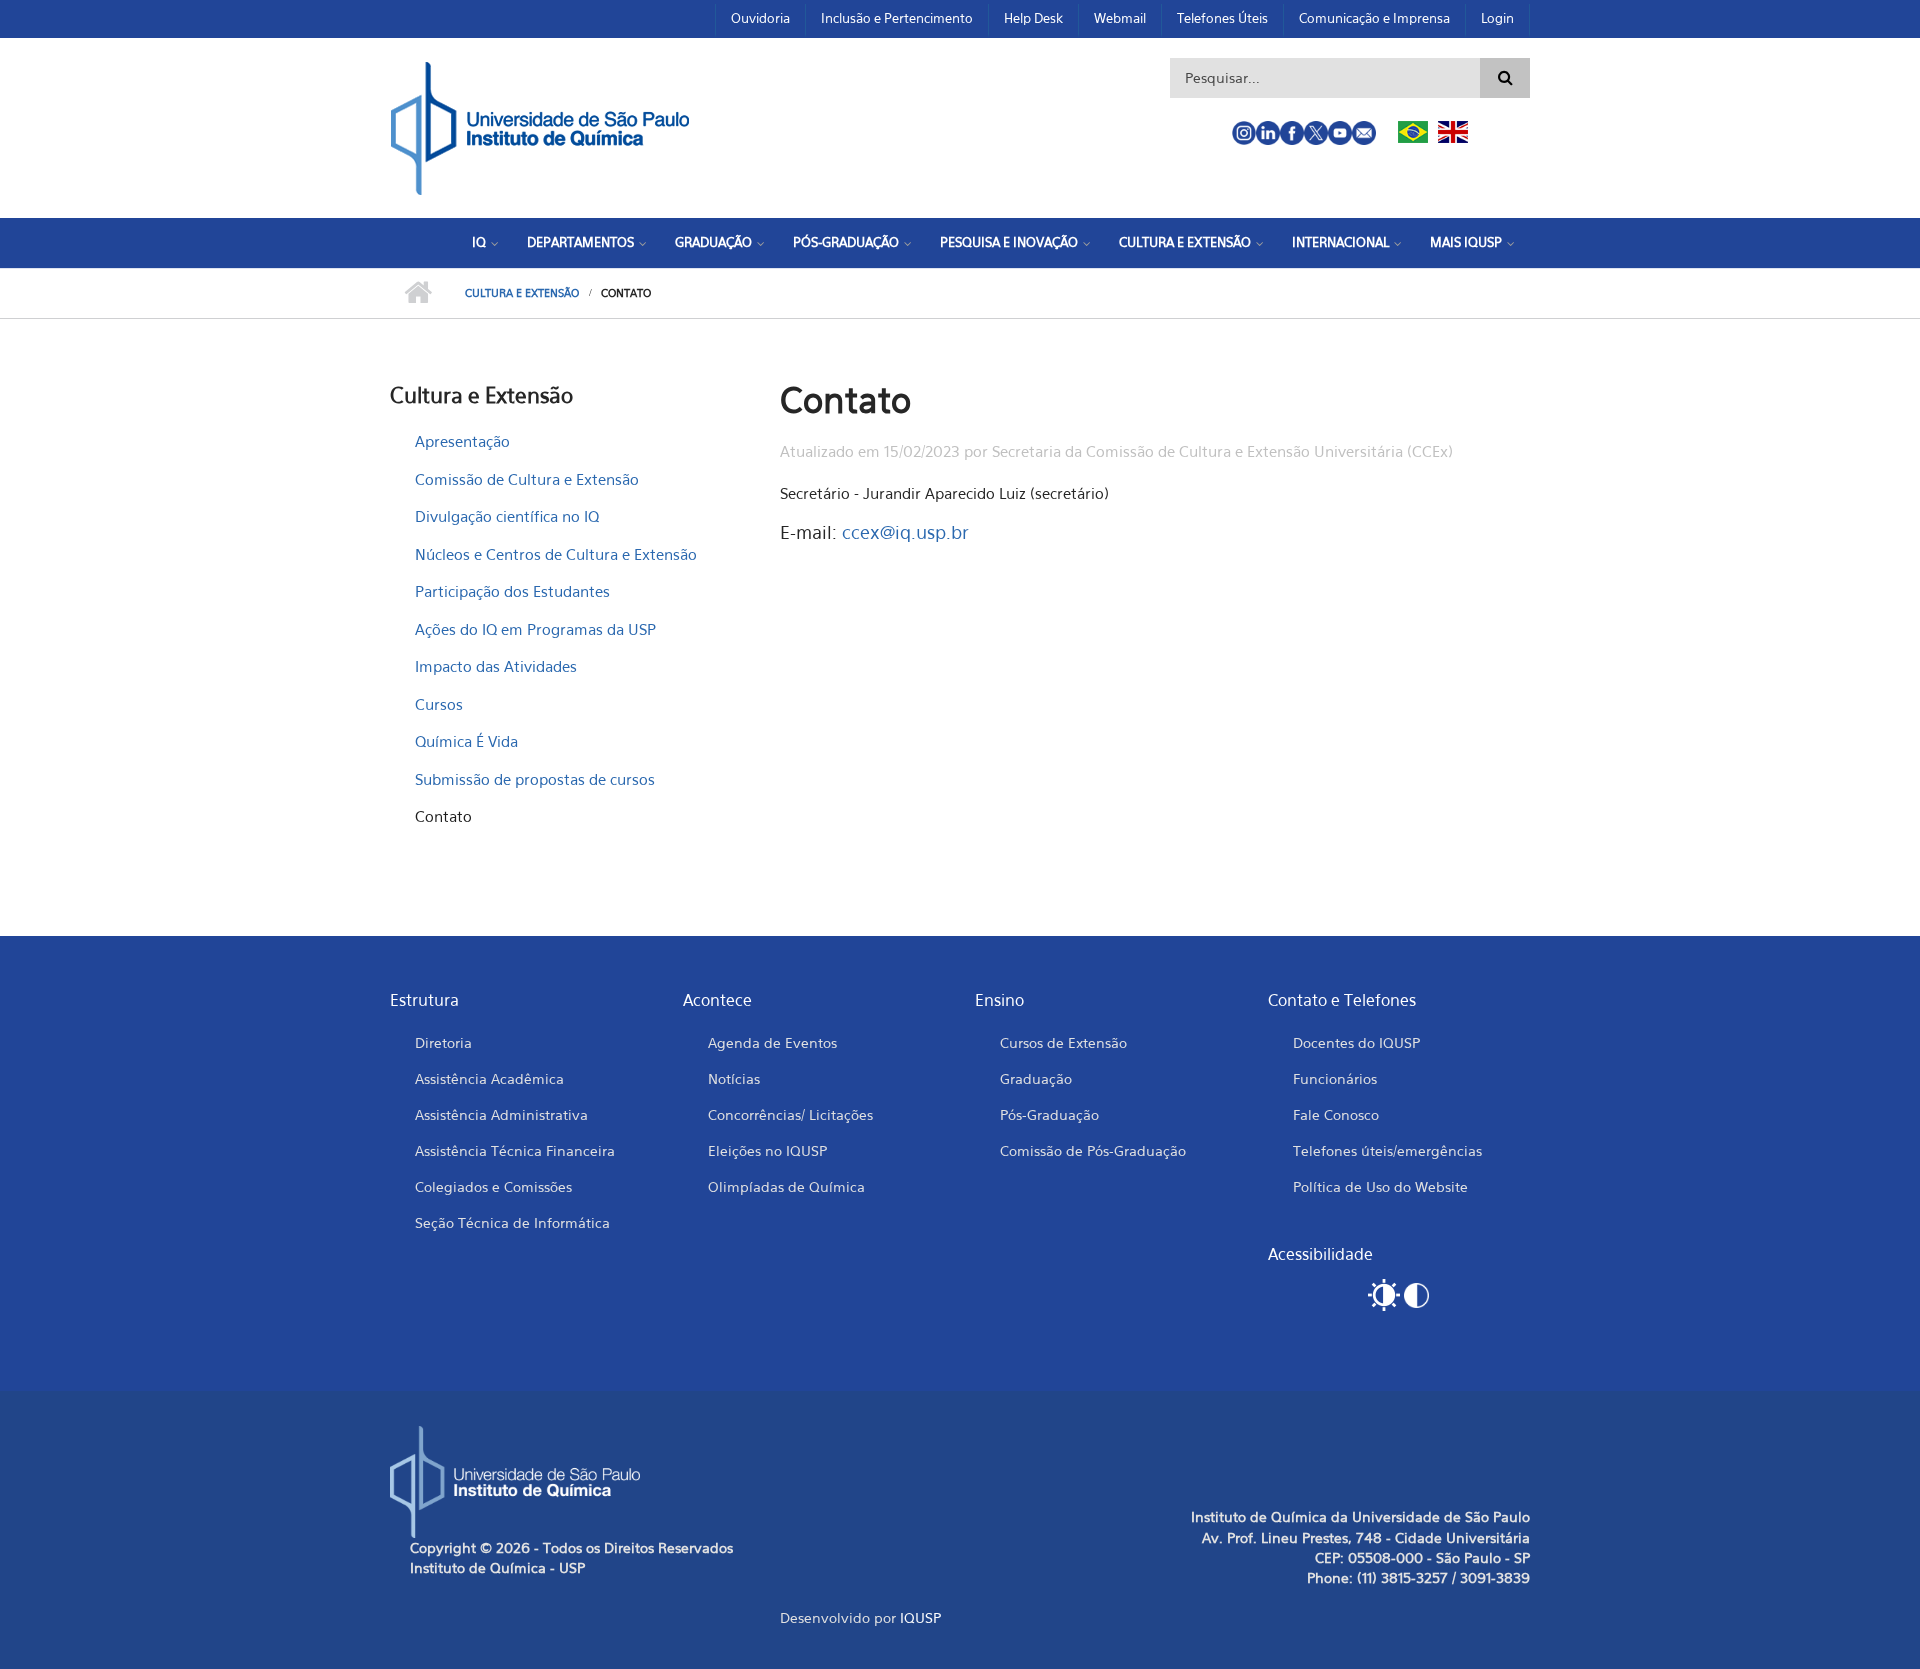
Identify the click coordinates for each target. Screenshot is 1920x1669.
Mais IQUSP (1466, 242)
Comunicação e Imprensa (1374, 18)
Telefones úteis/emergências (1387, 1150)
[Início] (540, 126)
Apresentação (462, 441)
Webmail (1120, 18)
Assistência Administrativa (501, 1114)
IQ (479, 242)
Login (1497, 18)
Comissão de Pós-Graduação (1093, 1150)
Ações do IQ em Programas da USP (535, 629)
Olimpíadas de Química (786, 1186)
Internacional (1340, 242)
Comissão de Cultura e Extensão (527, 479)
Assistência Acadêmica (489, 1078)
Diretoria (443, 1042)
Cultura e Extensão (1185, 242)
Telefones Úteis (1222, 18)
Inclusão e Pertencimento (897, 18)
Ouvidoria (760, 18)
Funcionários (1335, 1078)
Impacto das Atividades (496, 666)
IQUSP (920, 1617)
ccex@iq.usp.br (905, 532)
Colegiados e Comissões (493, 1186)
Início (417, 293)
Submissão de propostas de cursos (535, 779)
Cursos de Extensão (1063, 1042)
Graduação (713, 242)
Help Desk (1033, 18)
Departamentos (580, 242)
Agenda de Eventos (772, 1042)
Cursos (439, 704)
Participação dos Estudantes (512, 591)
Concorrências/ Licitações (790, 1114)
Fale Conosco (1336, 1114)
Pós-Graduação (846, 242)
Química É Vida (466, 741)
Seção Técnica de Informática (512, 1222)
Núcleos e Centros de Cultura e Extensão (556, 554)
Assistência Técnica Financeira (515, 1150)
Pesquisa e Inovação (1009, 242)
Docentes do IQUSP (1356, 1042)
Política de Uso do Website (1380, 1186)
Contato (443, 816)
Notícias (734, 1078)
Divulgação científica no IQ (507, 516)
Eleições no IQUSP (767, 1150)
